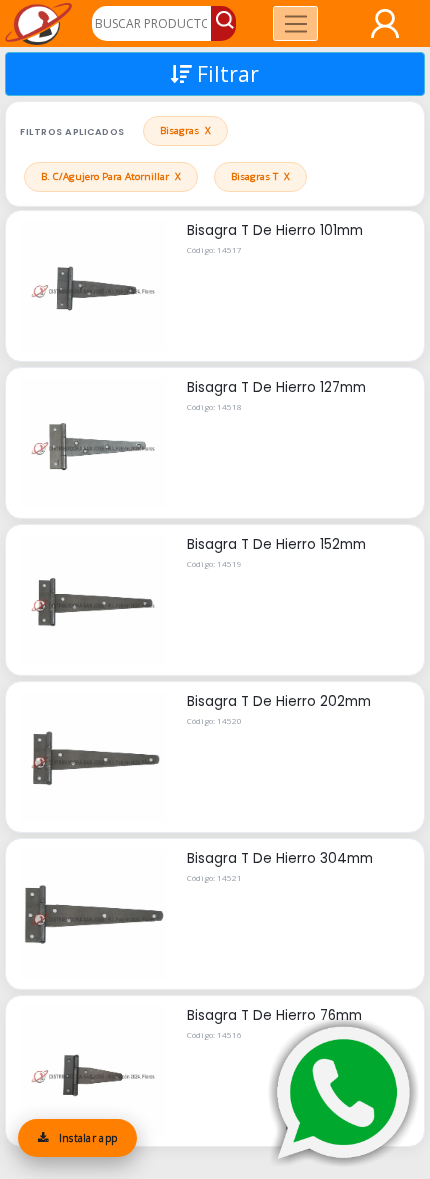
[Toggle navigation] (295, 23)
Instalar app (86, 1138)
